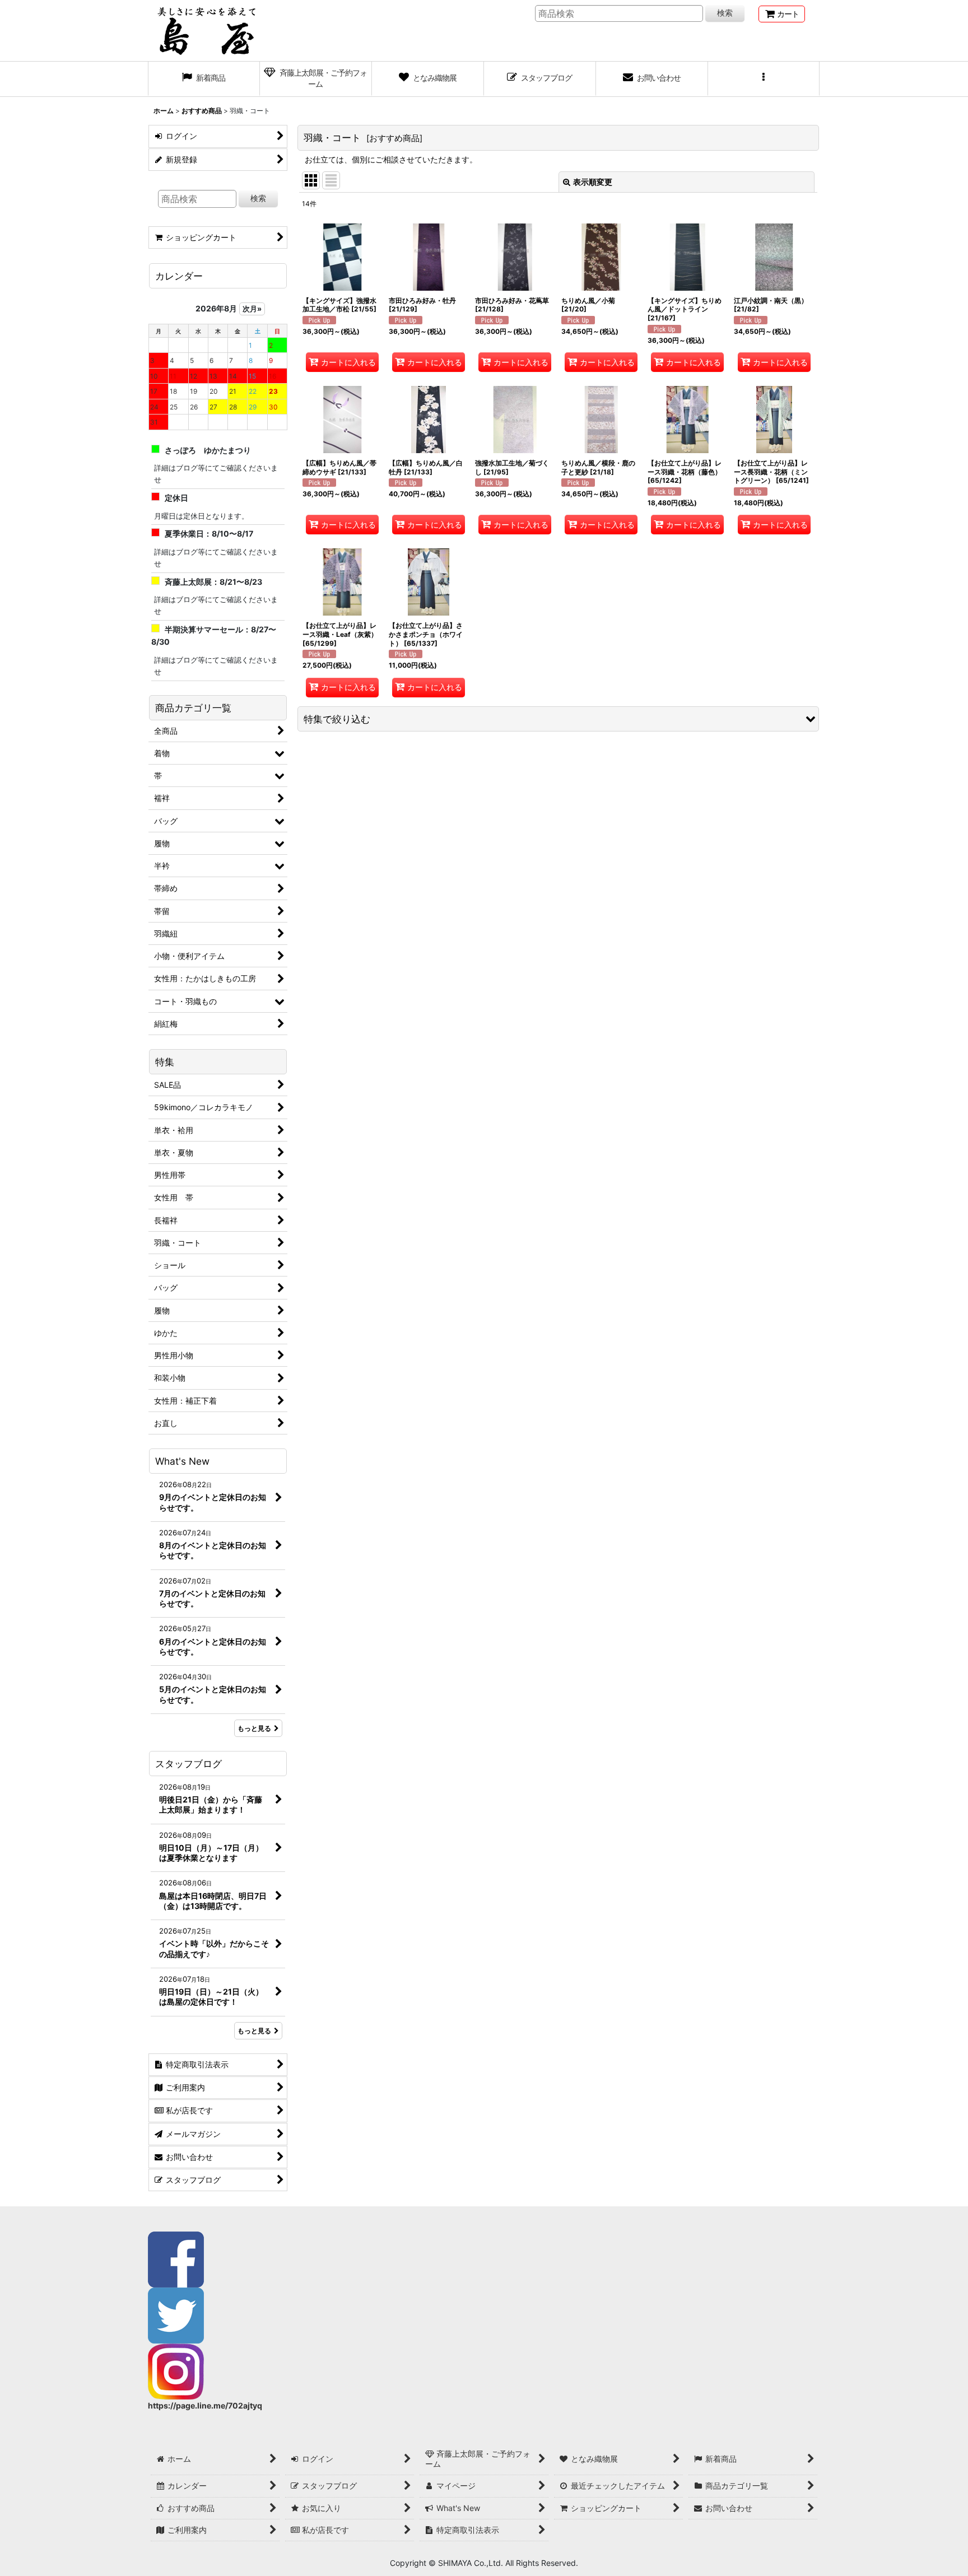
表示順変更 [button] (593, 182)
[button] (764, 79)
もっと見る (254, 1728)
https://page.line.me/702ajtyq (205, 2405)
